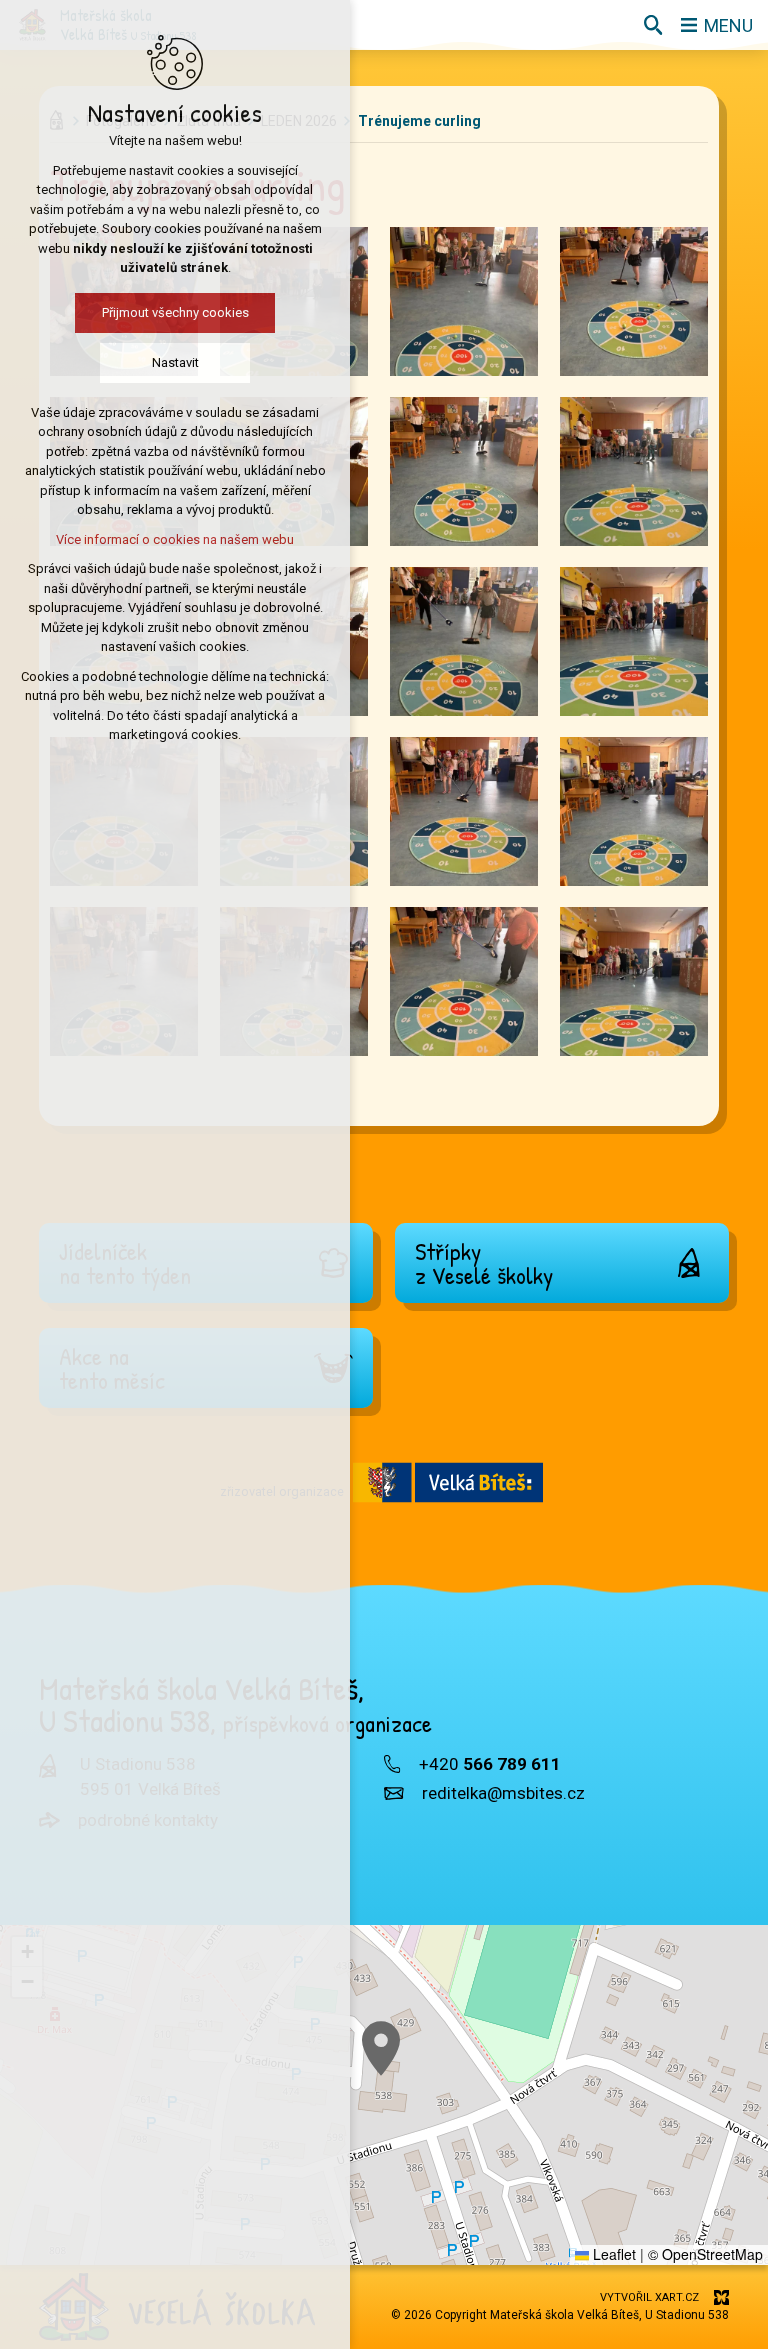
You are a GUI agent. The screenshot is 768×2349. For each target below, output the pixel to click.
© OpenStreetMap (705, 2254)
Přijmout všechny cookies (175, 312)
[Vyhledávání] (653, 25)
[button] (381, 2048)
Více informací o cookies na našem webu (175, 539)
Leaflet (612, 2254)
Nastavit (175, 362)
